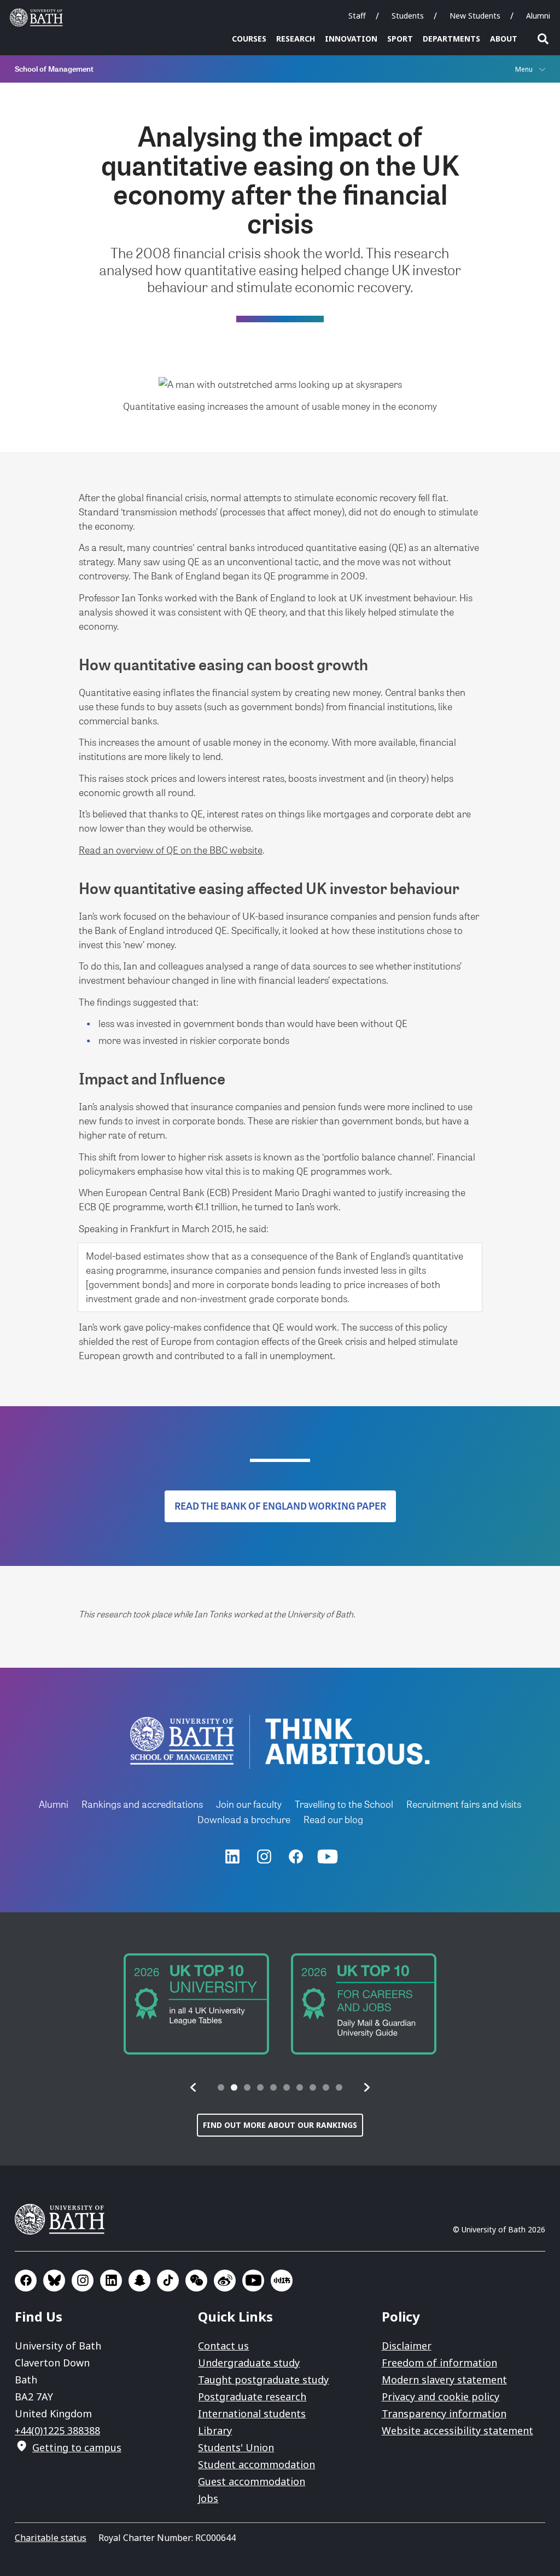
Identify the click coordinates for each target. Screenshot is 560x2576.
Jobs (208, 2498)
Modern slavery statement (444, 2380)
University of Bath (39, 18)
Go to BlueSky (54, 2281)
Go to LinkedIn (111, 2281)
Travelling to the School (344, 1804)
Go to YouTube (253, 2281)
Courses (249, 39)
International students (252, 2413)
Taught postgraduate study (263, 2380)
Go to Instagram (83, 2281)
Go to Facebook (26, 2281)
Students (408, 16)
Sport (400, 39)
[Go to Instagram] (264, 1856)
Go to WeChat (196, 2281)
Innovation (351, 39)
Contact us (223, 2346)
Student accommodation (256, 2464)
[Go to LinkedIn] (232, 1856)
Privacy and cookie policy (441, 2397)
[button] (194, 2087)
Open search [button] (543, 39)
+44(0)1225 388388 (57, 2430)
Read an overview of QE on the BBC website (171, 849)
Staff (357, 16)
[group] (196, 2004)
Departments (451, 39)
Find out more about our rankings (280, 2125)
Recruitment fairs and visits (464, 1804)
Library (215, 2430)
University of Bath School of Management (182, 1741)
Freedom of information (439, 2363)
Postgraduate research (252, 2397)
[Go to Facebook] (296, 1856)
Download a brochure (244, 1819)
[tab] (221, 2087)
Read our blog (333, 1819)
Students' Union (236, 2447)
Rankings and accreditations (142, 1804)
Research (296, 39)
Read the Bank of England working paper (280, 1506)
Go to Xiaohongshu (282, 2281)
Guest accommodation (252, 2481)
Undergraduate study (249, 2363)
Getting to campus (77, 2447)
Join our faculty (249, 1804)
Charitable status (51, 2538)
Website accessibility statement (457, 2430)
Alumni (538, 16)
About (504, 39)
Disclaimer (407, 2346)
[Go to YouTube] (328, 1856)
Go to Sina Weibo (225, 2281)
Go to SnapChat (139, 2281)
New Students (475, 16)
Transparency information (444, 2413)
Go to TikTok (168, 2281)
